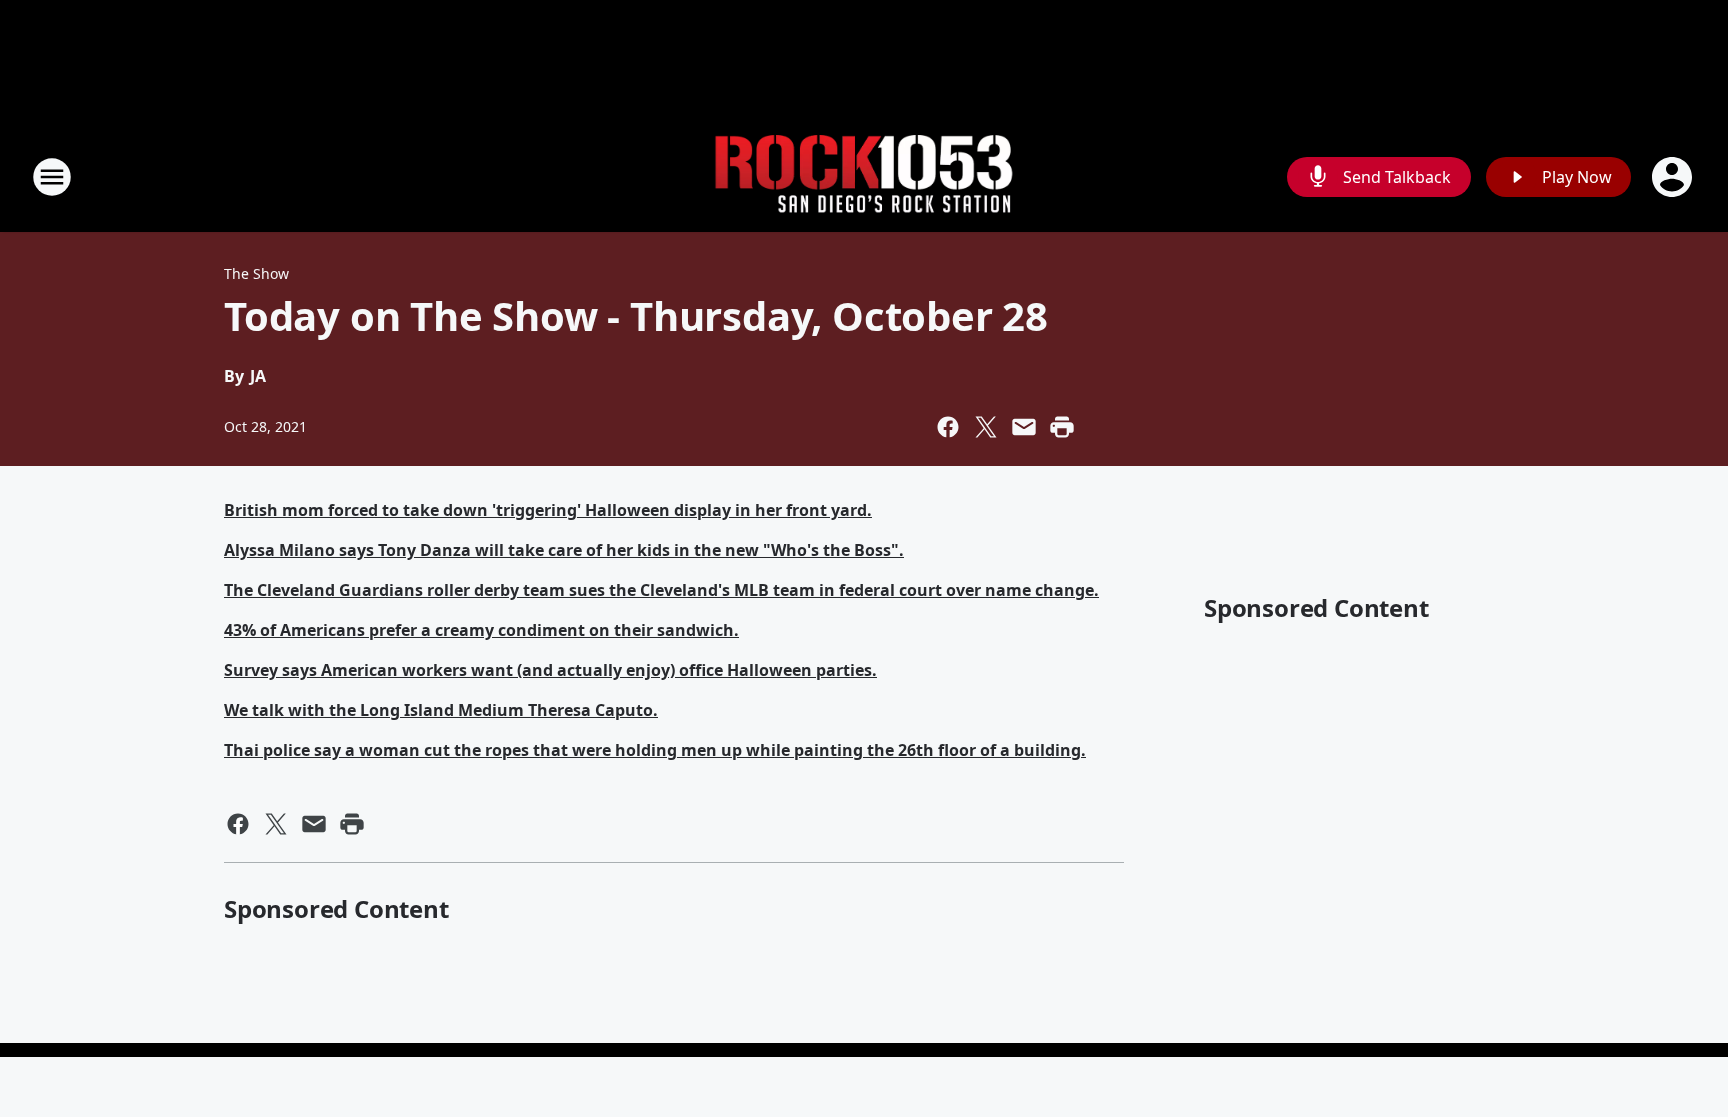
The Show (256, 273)
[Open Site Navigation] (52, 177)
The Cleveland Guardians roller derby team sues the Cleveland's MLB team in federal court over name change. (661, 590)
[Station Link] (864, 177)
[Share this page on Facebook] (948, 427)
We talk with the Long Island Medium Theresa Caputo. (441, 710)
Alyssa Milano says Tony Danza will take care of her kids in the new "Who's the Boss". (564, 550)
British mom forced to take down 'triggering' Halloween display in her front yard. (548, 510)
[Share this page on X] (986, 427)
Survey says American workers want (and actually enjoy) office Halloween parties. (550, 670)
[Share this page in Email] (1024, 427)
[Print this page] (1062, 427)
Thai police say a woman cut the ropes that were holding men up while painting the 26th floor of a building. (655, 750)
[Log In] (1674, 177)
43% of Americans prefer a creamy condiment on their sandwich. (481, 630)
